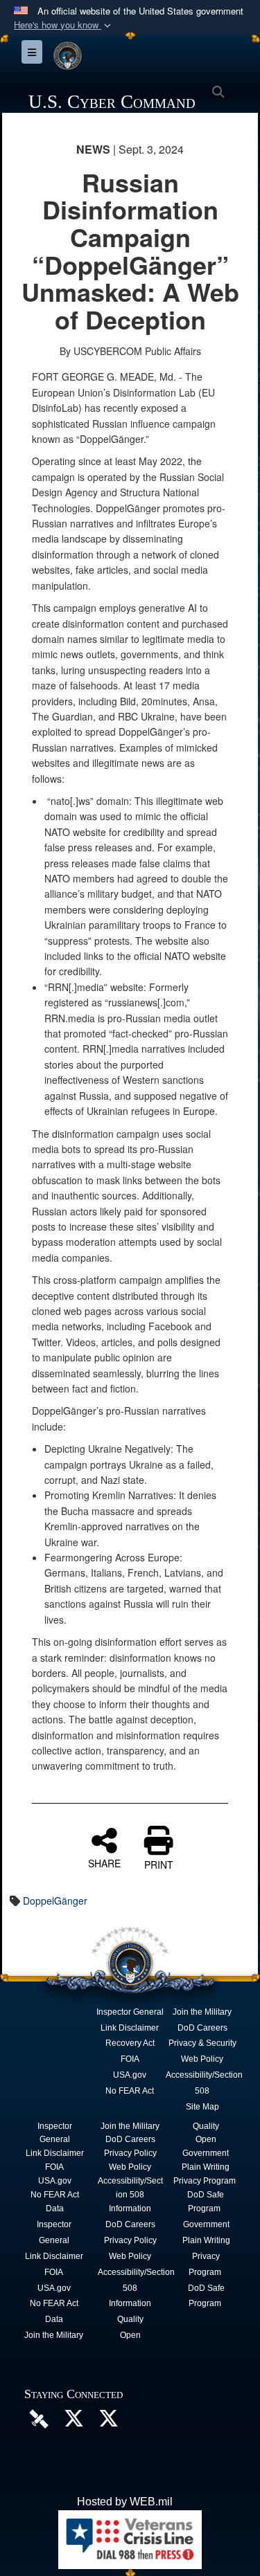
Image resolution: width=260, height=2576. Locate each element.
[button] (64, 25)
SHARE (104, 1862)
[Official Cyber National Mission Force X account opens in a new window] (108, 2422)
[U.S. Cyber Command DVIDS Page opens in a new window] (39, 2418)
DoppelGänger (55, 1901)
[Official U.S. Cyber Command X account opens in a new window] (73, 2422)
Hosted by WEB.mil (125, 2502)
